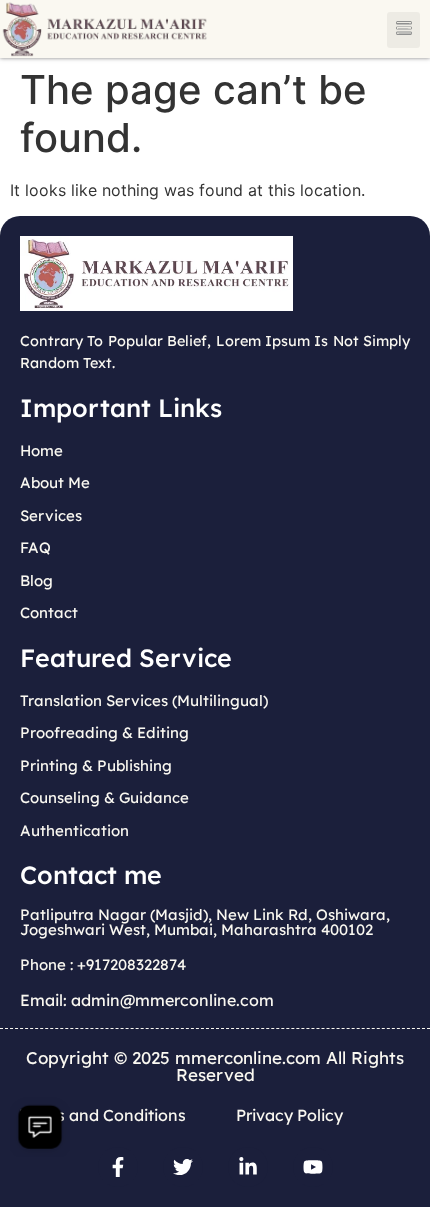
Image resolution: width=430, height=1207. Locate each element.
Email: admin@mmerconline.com (147, 1000)
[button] (403, 30)
